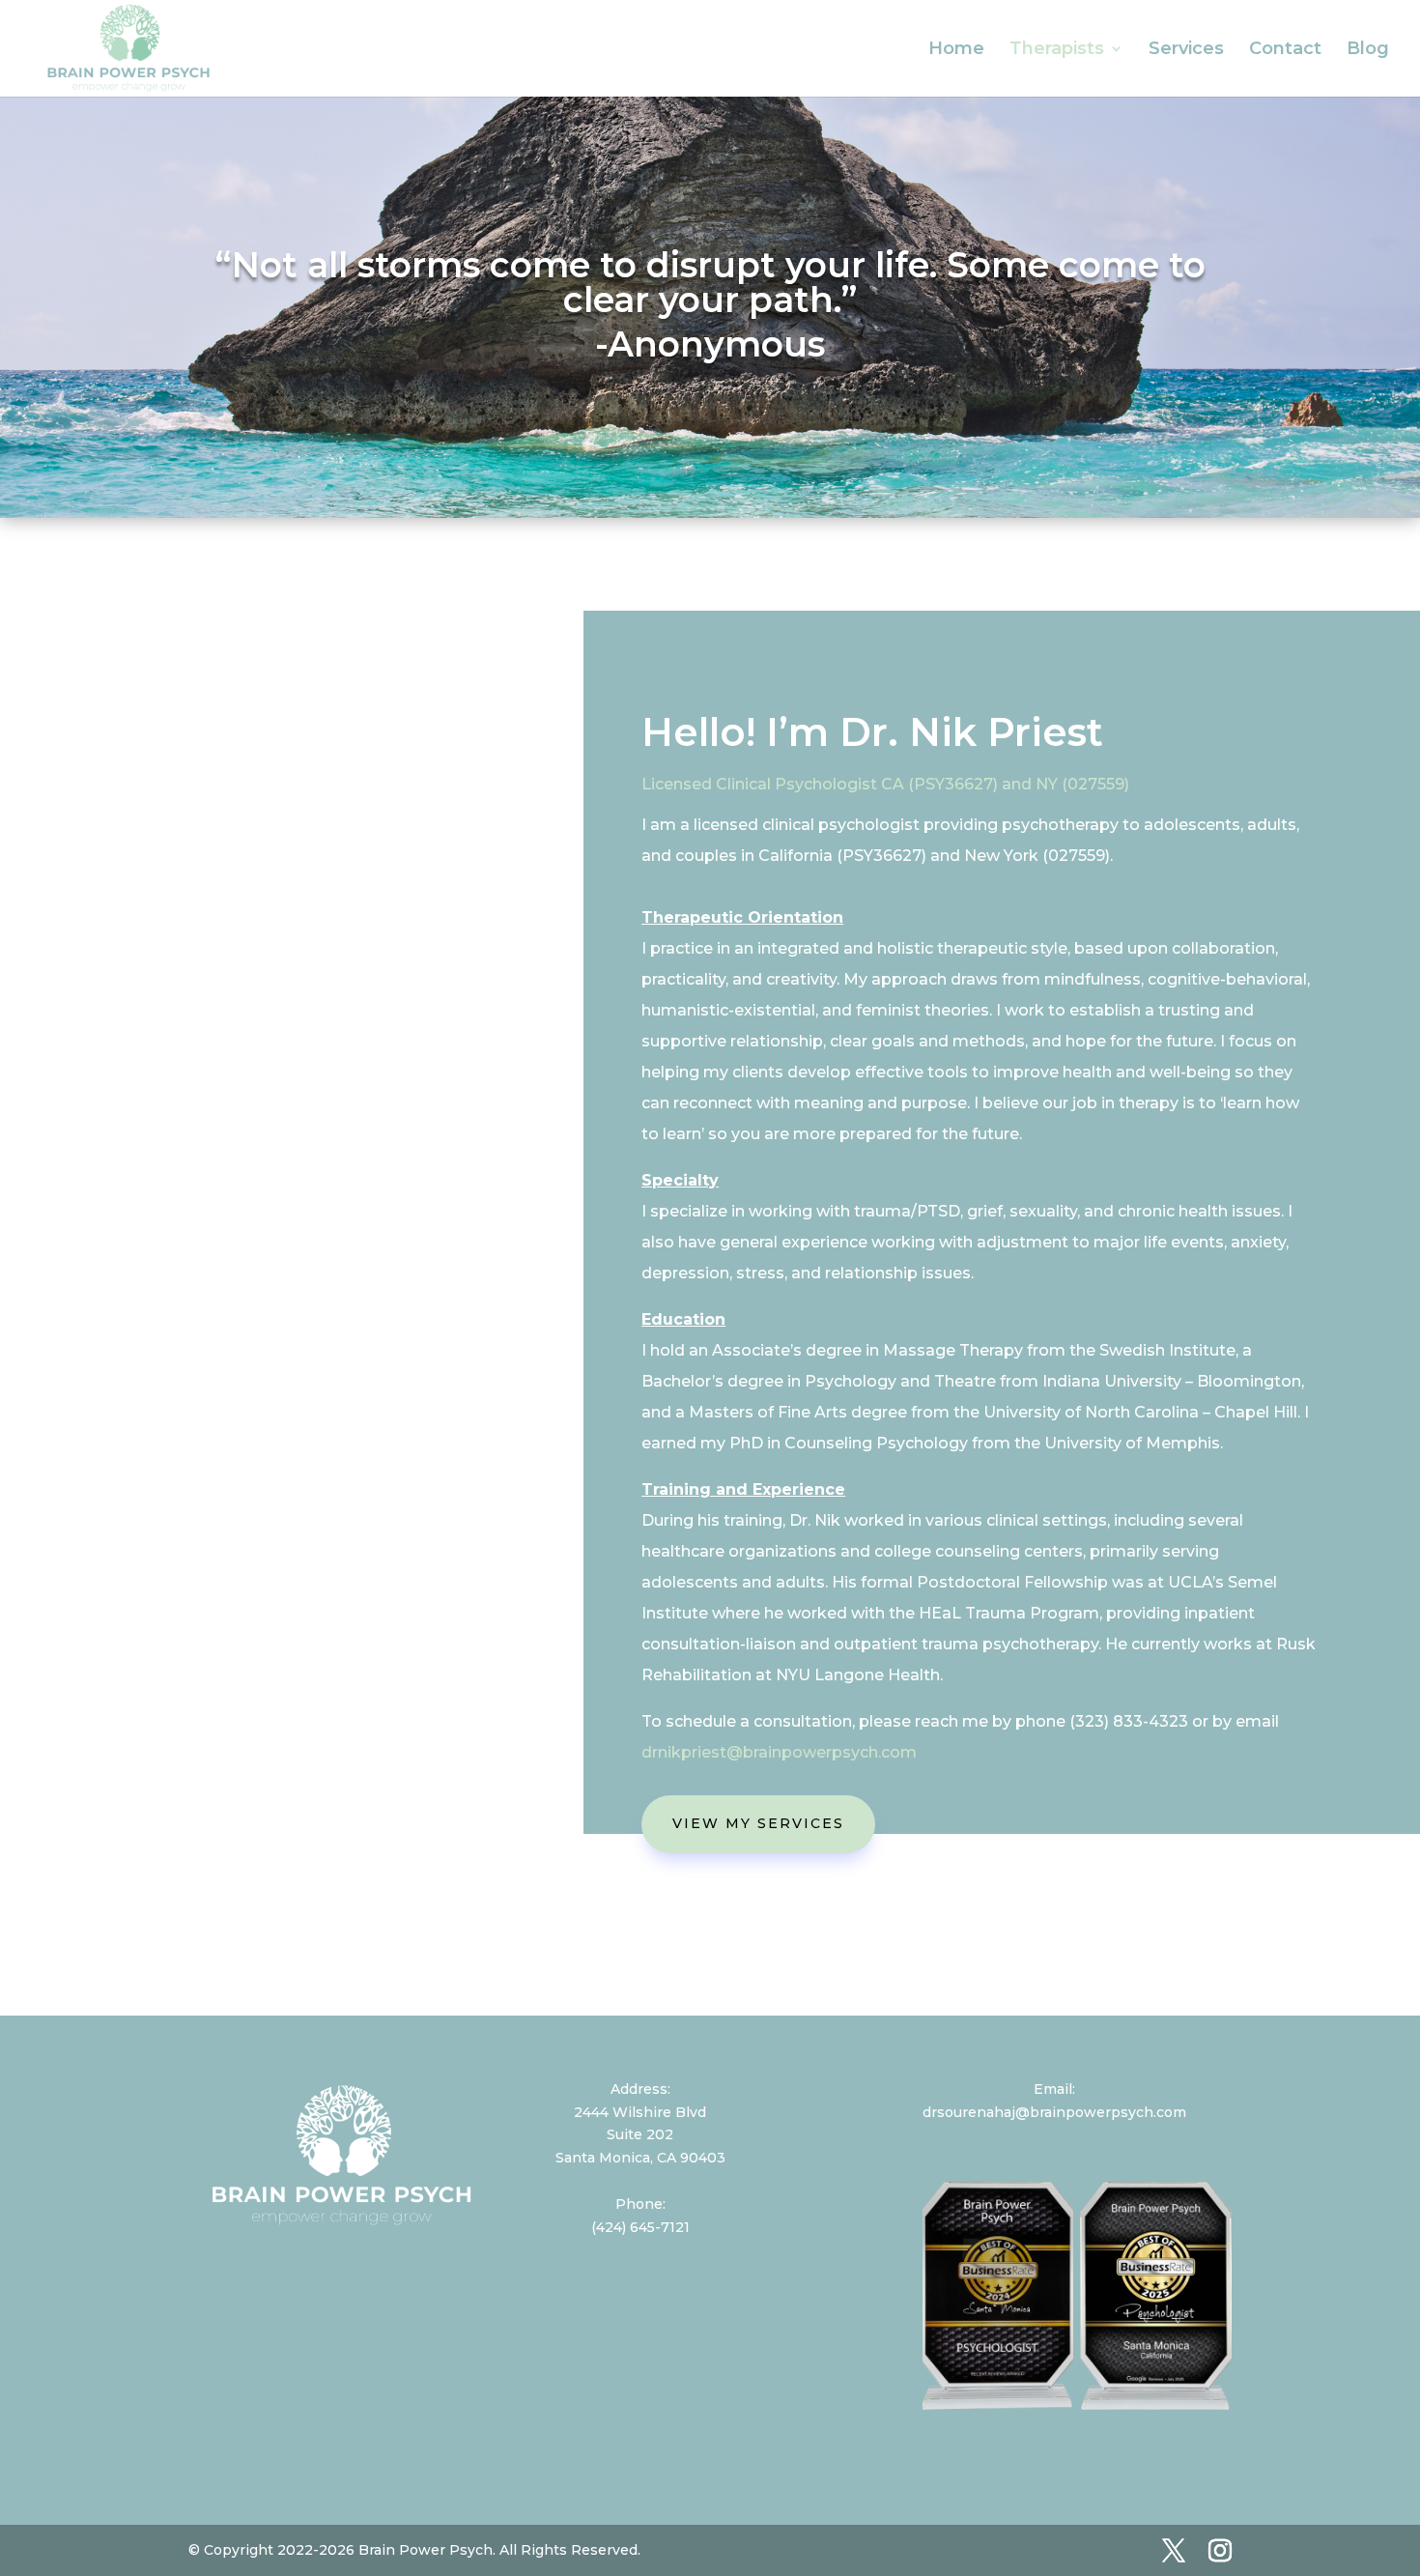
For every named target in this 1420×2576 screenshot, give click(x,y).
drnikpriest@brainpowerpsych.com (779, 1752)
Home (956, 50)
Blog (1368, 50)
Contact (1285, 50)
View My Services (758, 1823)
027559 (1096, 784)
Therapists (1057, 50)
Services (1186, 50)
